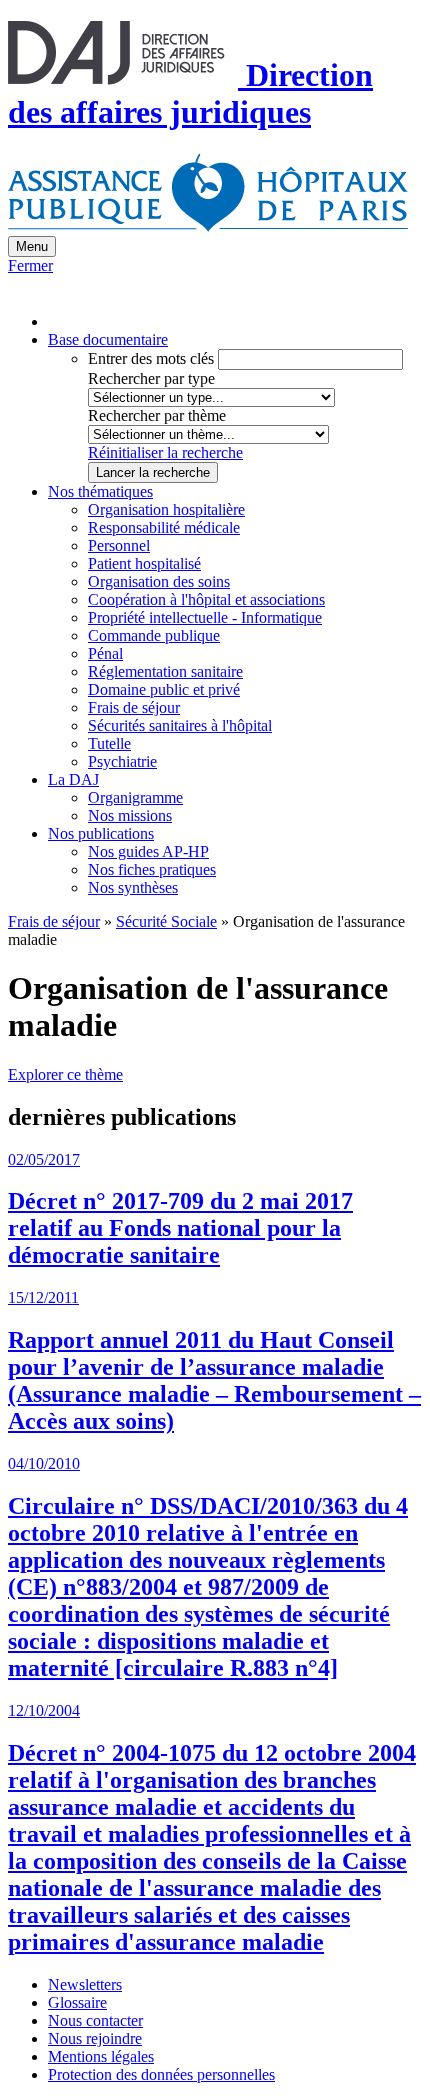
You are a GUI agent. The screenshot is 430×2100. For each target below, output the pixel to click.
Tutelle (109, 743)
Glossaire (77, 2002)
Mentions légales (101, 2056)
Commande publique (154, 635)
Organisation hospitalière (166, 509)
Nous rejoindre (95, 2038)
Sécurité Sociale (166, 921)
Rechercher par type (151, 378)
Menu (32, 246)
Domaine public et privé (164, 689)
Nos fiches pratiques (152, 869)
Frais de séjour (134, 707)
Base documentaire (108, 339)
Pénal (105, 653)
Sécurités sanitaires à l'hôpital (180, 725)
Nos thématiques (100, 491)
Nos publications (101, 833)
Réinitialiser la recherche (165, 452)
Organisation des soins (159, 581)
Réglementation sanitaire (165, 671)
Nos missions (130, 815)
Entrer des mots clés (151, 358)
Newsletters (85, 1984)
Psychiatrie (122, 761)
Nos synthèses (133, 887)
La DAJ (73, 779)
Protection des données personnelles (161, 2074)
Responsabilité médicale (164, 527)
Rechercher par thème (157, 415)
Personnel (119, 545)
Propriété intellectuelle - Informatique (205, 617)
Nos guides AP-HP (148, 851)
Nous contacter (95, 2020)
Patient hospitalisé (144, 563)
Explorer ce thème (65, 1074)
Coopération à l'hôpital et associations (206, 599)
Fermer (30, 265)
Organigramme (135, 797)
